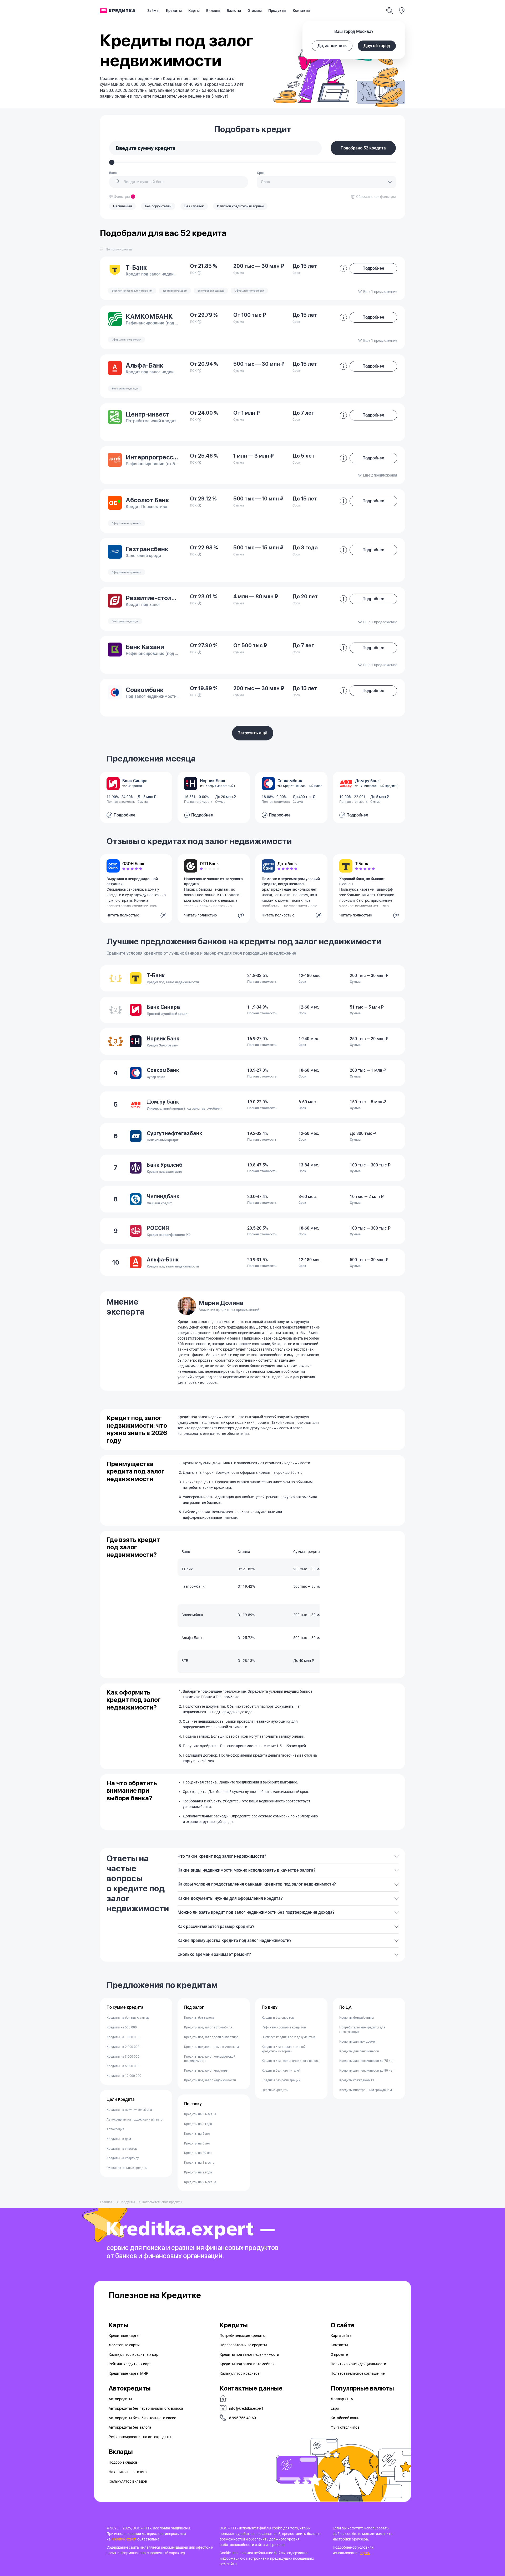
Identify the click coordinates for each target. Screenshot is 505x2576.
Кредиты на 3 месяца (200, 2114)
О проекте (339, 2354)
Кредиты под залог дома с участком (211, 2047)
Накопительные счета (128, 2472)
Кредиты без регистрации (281, 2080)
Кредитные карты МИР (128, 2373)
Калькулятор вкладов (128, 2481)
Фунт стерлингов (345, 2427)
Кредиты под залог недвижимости (210, 2080)
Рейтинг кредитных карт (130, 2364)
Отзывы (255, 11)
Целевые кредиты (275, 2090)
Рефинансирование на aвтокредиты (140, 2437)
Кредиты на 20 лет (198, 2153)
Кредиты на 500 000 (122, 2027)
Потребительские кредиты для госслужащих (362, 2030)
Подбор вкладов (123, 2462)
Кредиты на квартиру (123, 2158)
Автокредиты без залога (130, 2427)
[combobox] (179, 182)
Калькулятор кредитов (240, 2373)
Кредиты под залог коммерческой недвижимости (210, 2059)
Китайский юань (345, 2418)
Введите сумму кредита (146, 148)
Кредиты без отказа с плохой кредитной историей (284, 2049)
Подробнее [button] (373, 268)
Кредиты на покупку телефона (129, 2110)
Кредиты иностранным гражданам (366, 2090)
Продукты (277, 11)
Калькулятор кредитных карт (134, 2354)
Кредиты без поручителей (281, 2071)
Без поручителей (158, 206)
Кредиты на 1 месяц (199, 2163)
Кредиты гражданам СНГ (358, 2080)
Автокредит (115, 2129)
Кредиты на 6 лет (197, 2143)
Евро (335, 2408)
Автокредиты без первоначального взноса (146, 2408)
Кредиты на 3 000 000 (123, 2057)
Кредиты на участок (122, 2149)
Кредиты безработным (357, 2018)
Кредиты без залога (199, 2018)
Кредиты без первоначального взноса (291, 2061)
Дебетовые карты (124, 2345)
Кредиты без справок (278, 2018)
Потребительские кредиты (243, 2336)
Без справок (194, 206)
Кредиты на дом (119, 2139)
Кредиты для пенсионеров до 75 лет (367, 2061)
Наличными (122, 206)
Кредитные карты (124, 2336)
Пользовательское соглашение (358, 2373)
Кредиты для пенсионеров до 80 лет (367, 2071)
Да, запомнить (332, 46)
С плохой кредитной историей (240, 206)
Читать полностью (123, 915)
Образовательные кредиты (127, 2168)
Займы (153, 11)
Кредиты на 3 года (198, 2124)
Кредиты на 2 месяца (200, 2182)
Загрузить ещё (253, 733)
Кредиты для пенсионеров (359, 2051)
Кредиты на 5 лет (197, 2134)
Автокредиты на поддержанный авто (135, 2119)
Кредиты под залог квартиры (206, 2071)
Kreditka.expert (124, 2539)
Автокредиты (120, 2399)
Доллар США (342, 2399)
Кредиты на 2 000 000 (123, 2047)
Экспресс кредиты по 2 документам (288, 2037)
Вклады (213, 11)
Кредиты (174, 11)
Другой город (377, 46)
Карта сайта (341, 2336)
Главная (106, 2202)
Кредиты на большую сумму (128, 2018)
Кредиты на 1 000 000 (123, 2037)
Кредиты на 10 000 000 (124, 2076)
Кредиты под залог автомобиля (208, 2027)
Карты (194, 11)
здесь (365, 2553)
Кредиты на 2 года (198, 2172)
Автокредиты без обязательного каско (142, 2418)
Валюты (234, 11)
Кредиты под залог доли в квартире (211, 2037)
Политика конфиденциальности (358, 2364)
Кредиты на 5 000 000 (123, 2066)
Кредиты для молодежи (357, 2042)
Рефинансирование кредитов (284, 2027)
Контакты (301, 11)
